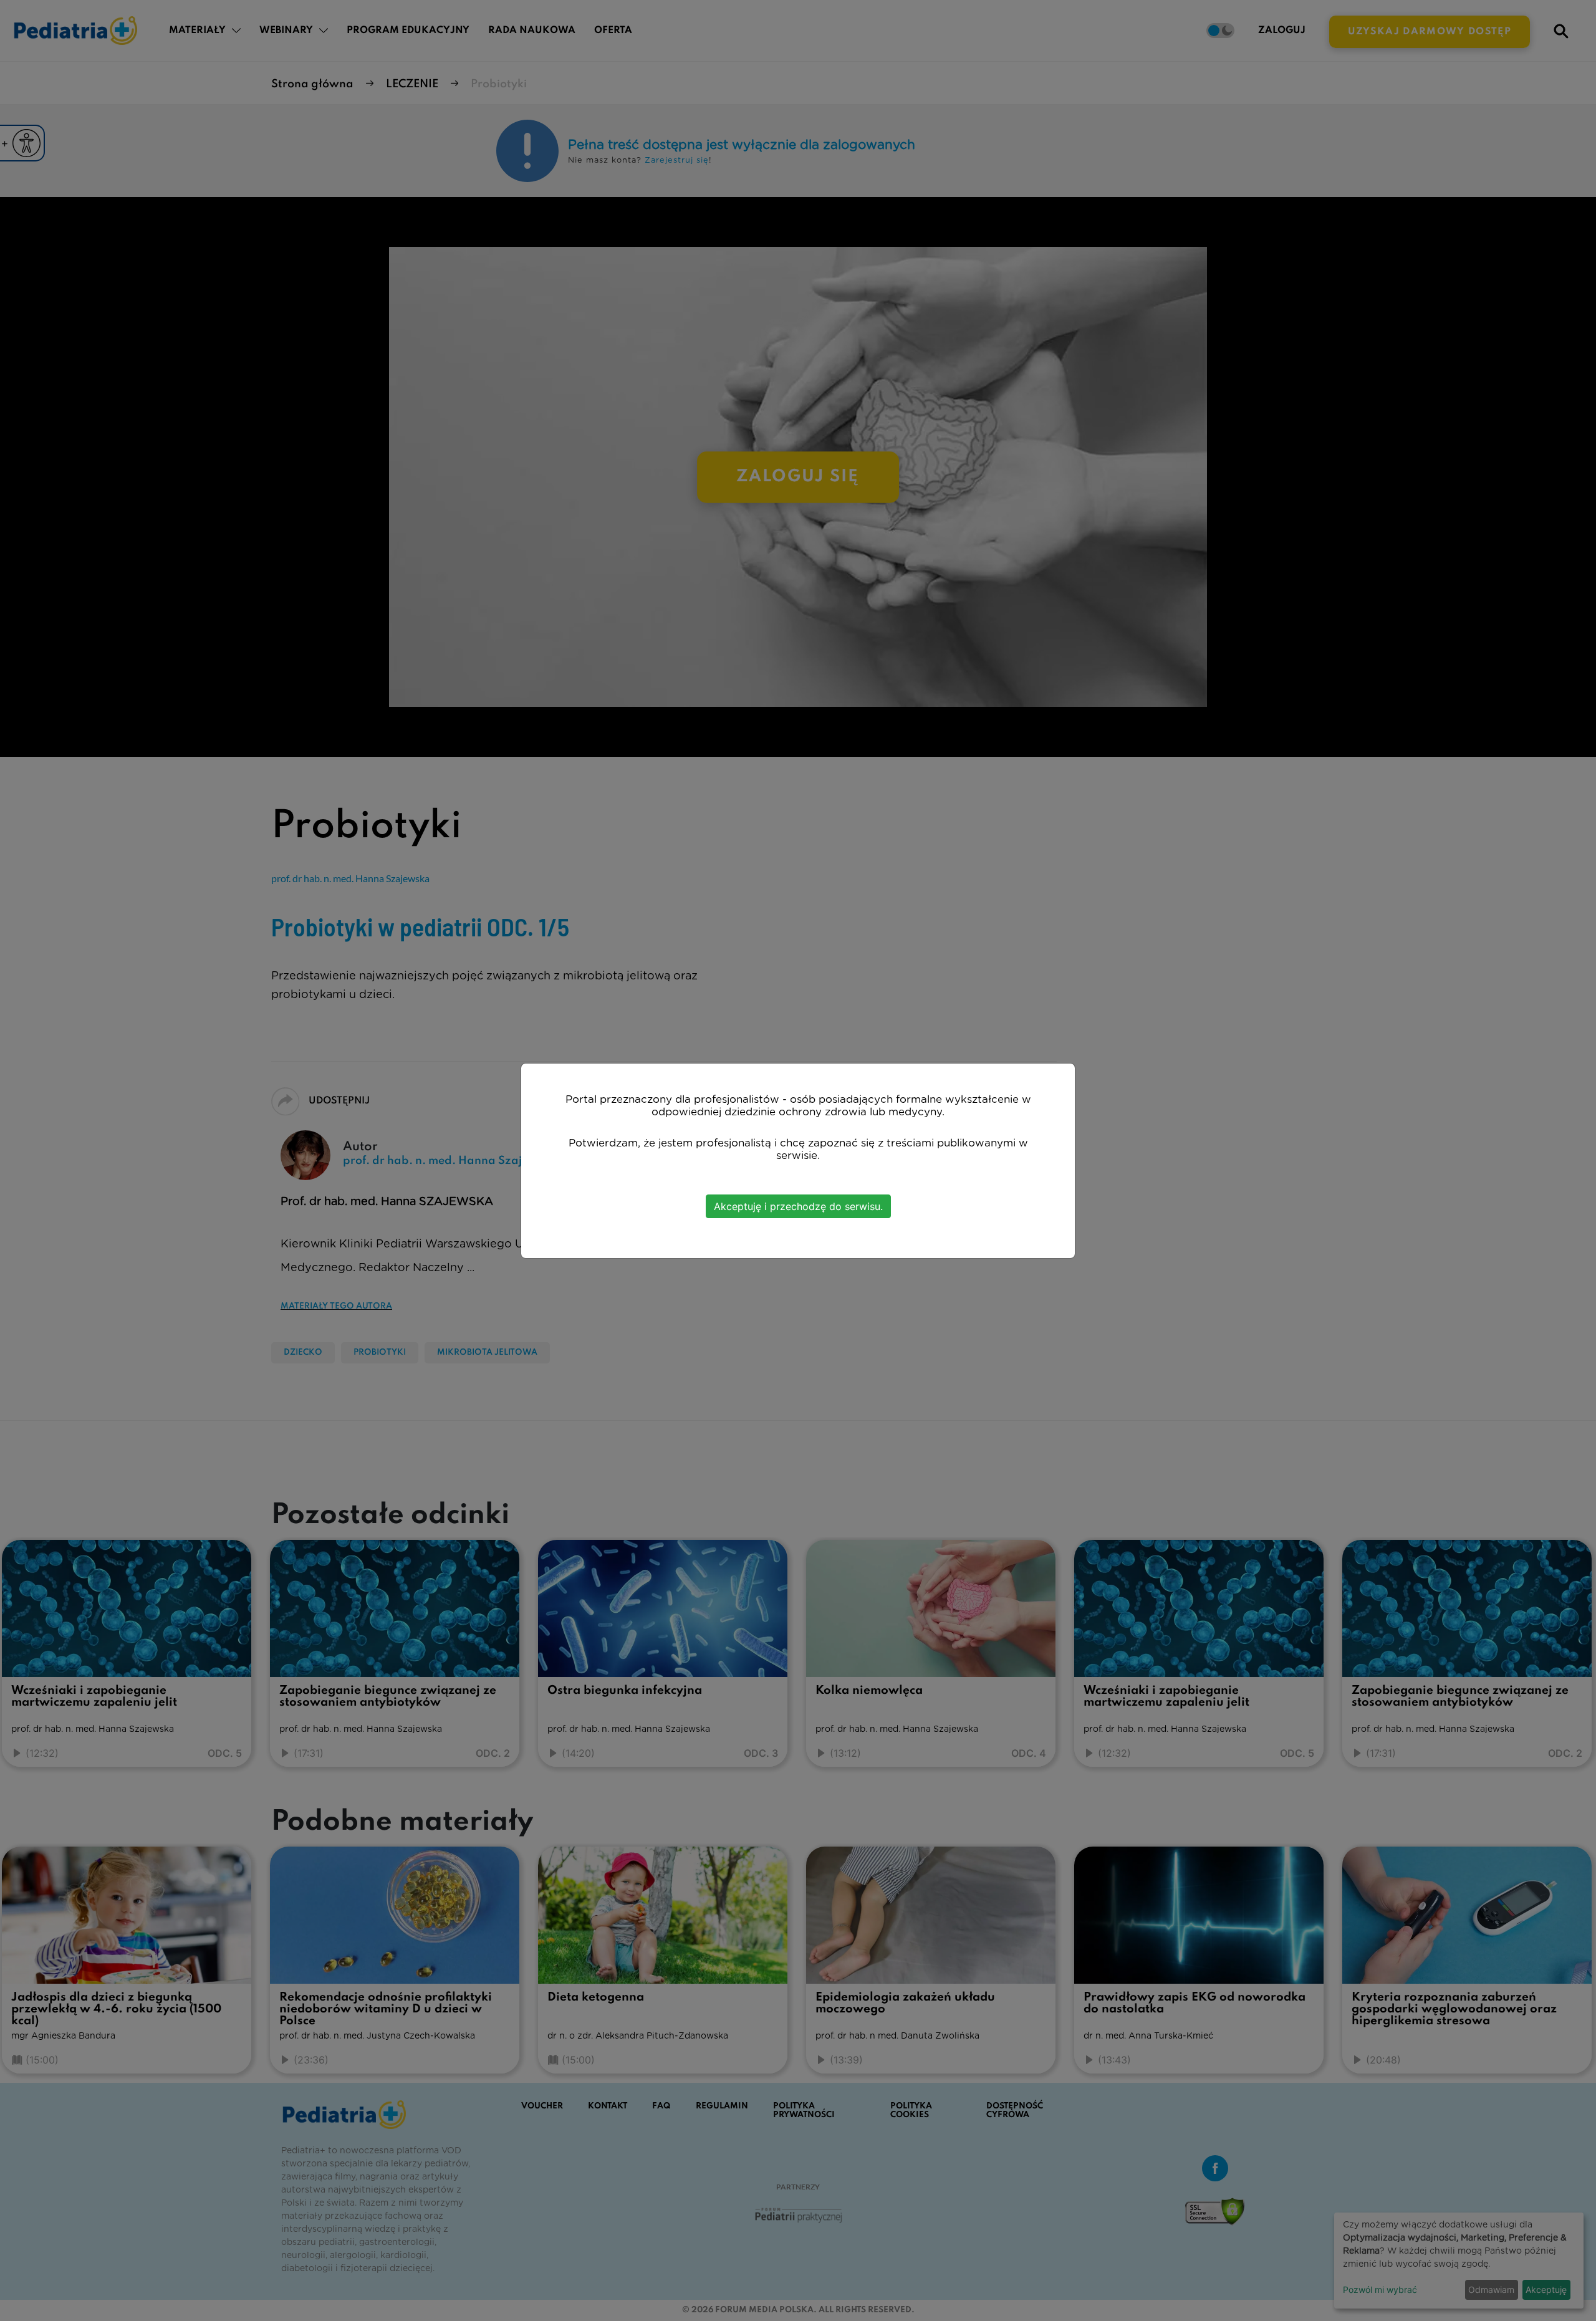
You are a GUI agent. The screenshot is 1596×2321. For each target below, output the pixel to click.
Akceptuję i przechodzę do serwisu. (798, 1206)
